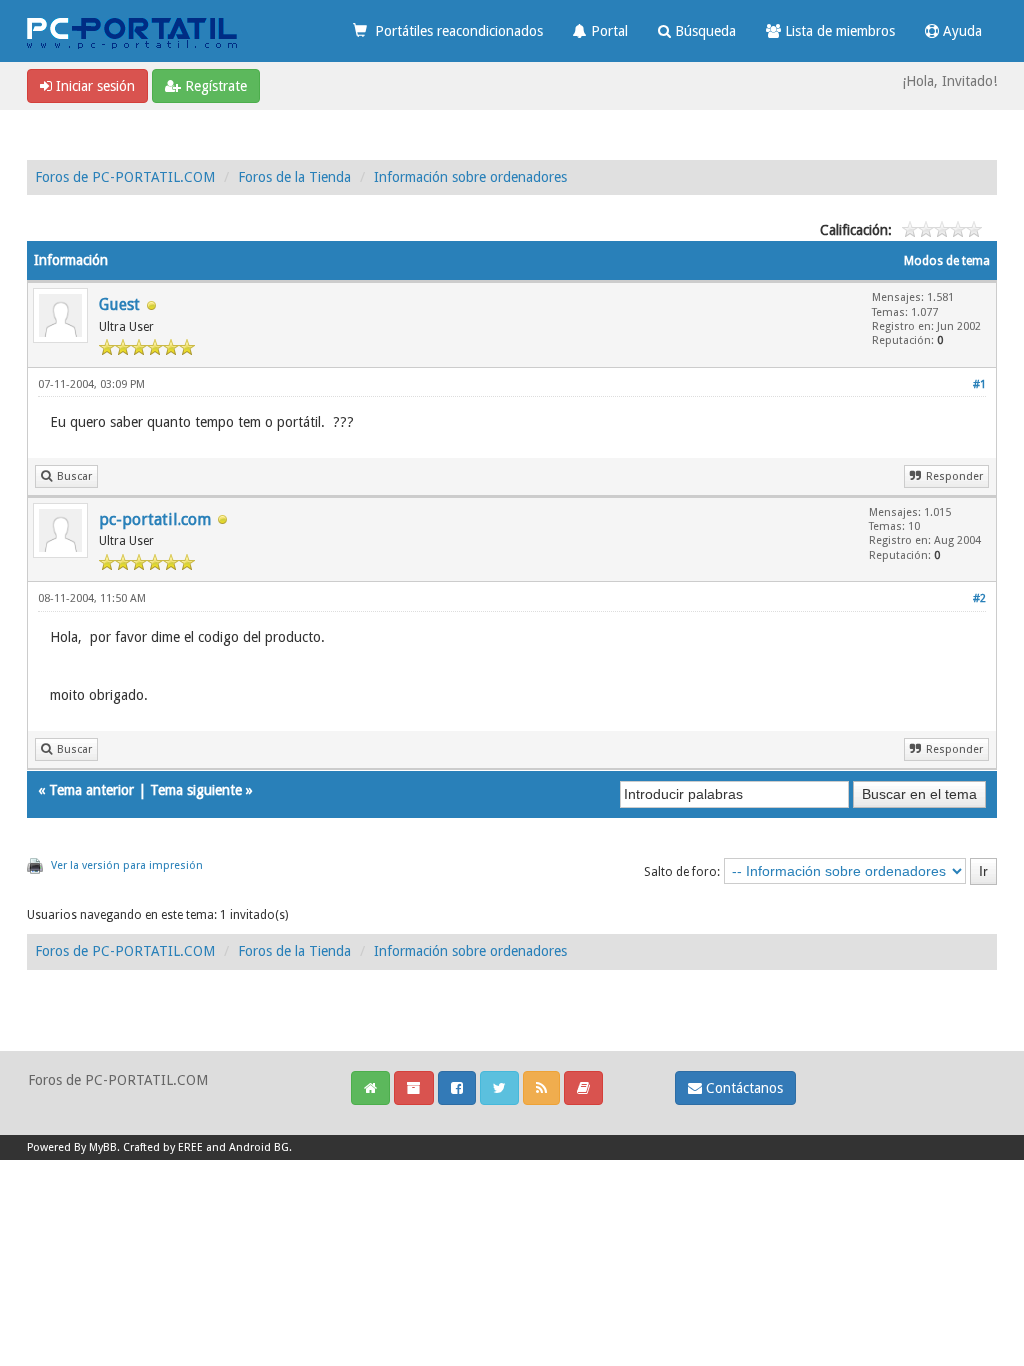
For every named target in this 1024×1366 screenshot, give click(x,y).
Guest (119, 304)
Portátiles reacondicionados (455, 31)
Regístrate (214, 86)
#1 (979, 384)
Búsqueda (703, 31)
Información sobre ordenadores (470, 177)
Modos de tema (947, 261)
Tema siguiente (196, 790)
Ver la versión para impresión (127, 865)
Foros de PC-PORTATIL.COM (125, 177)
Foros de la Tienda (294, 177)
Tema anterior (91, 790)
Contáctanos (742, 1088)
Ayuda (960, 31)
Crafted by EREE (163, 1147)
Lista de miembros (838, 31)
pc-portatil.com (155, 519)
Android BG (259, 1147)
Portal (607, 31)
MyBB (103, 1147)
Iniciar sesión (93, 86)
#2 (979, 598)
